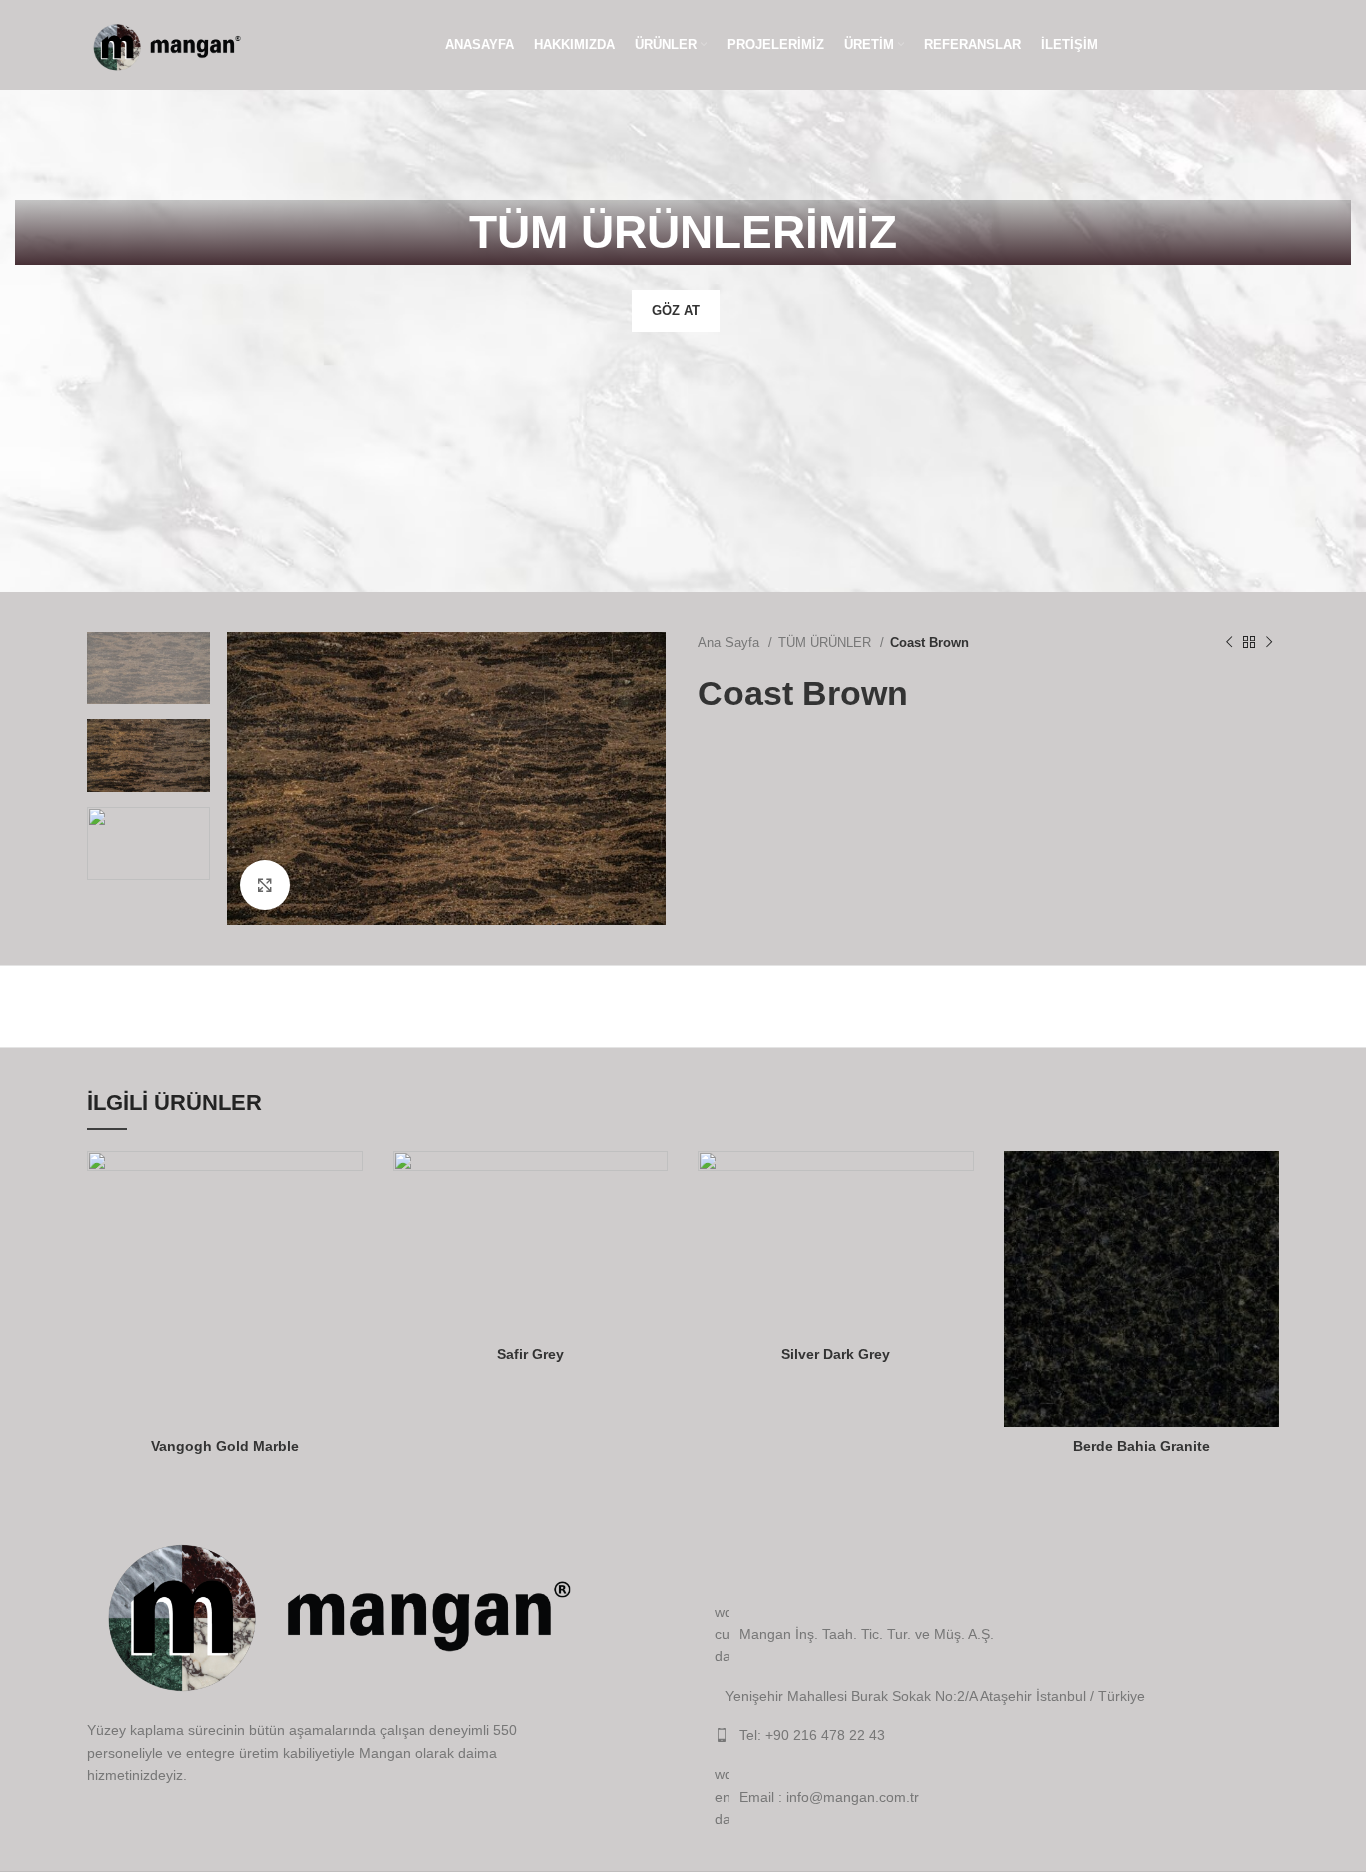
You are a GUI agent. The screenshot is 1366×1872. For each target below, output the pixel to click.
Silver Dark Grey (835, 1354)
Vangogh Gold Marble (225, 1446)
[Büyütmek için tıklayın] (265, 885)
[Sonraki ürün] (1269, 642)
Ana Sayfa (730, 642)
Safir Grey (530, 1354)
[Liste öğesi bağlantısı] (997, 1735)
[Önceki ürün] (1229, 642)
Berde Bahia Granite (1141, 1446)
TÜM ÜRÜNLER (826, 642)
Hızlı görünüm (348, 1183)
